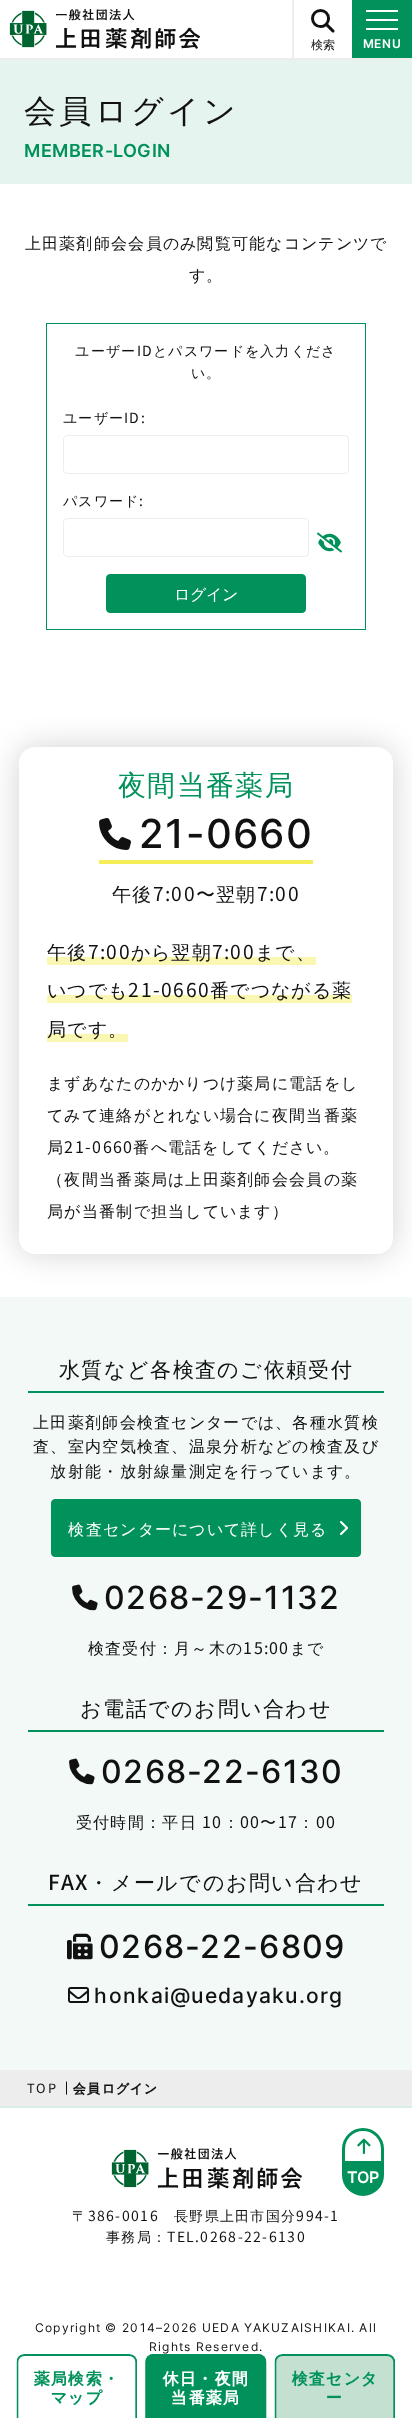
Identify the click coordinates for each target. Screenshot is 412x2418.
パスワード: (104, 500)
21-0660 (226, 833)
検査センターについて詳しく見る (197, 1528)
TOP (42, 2087)
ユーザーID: (104, 417)
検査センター (335, 2386)
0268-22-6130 (222, 1771)
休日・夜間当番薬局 (206, 2386)
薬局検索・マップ (77, 2386)
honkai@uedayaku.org (218, 1995)
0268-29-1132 (222, 1597)
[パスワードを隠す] (329, 538)
